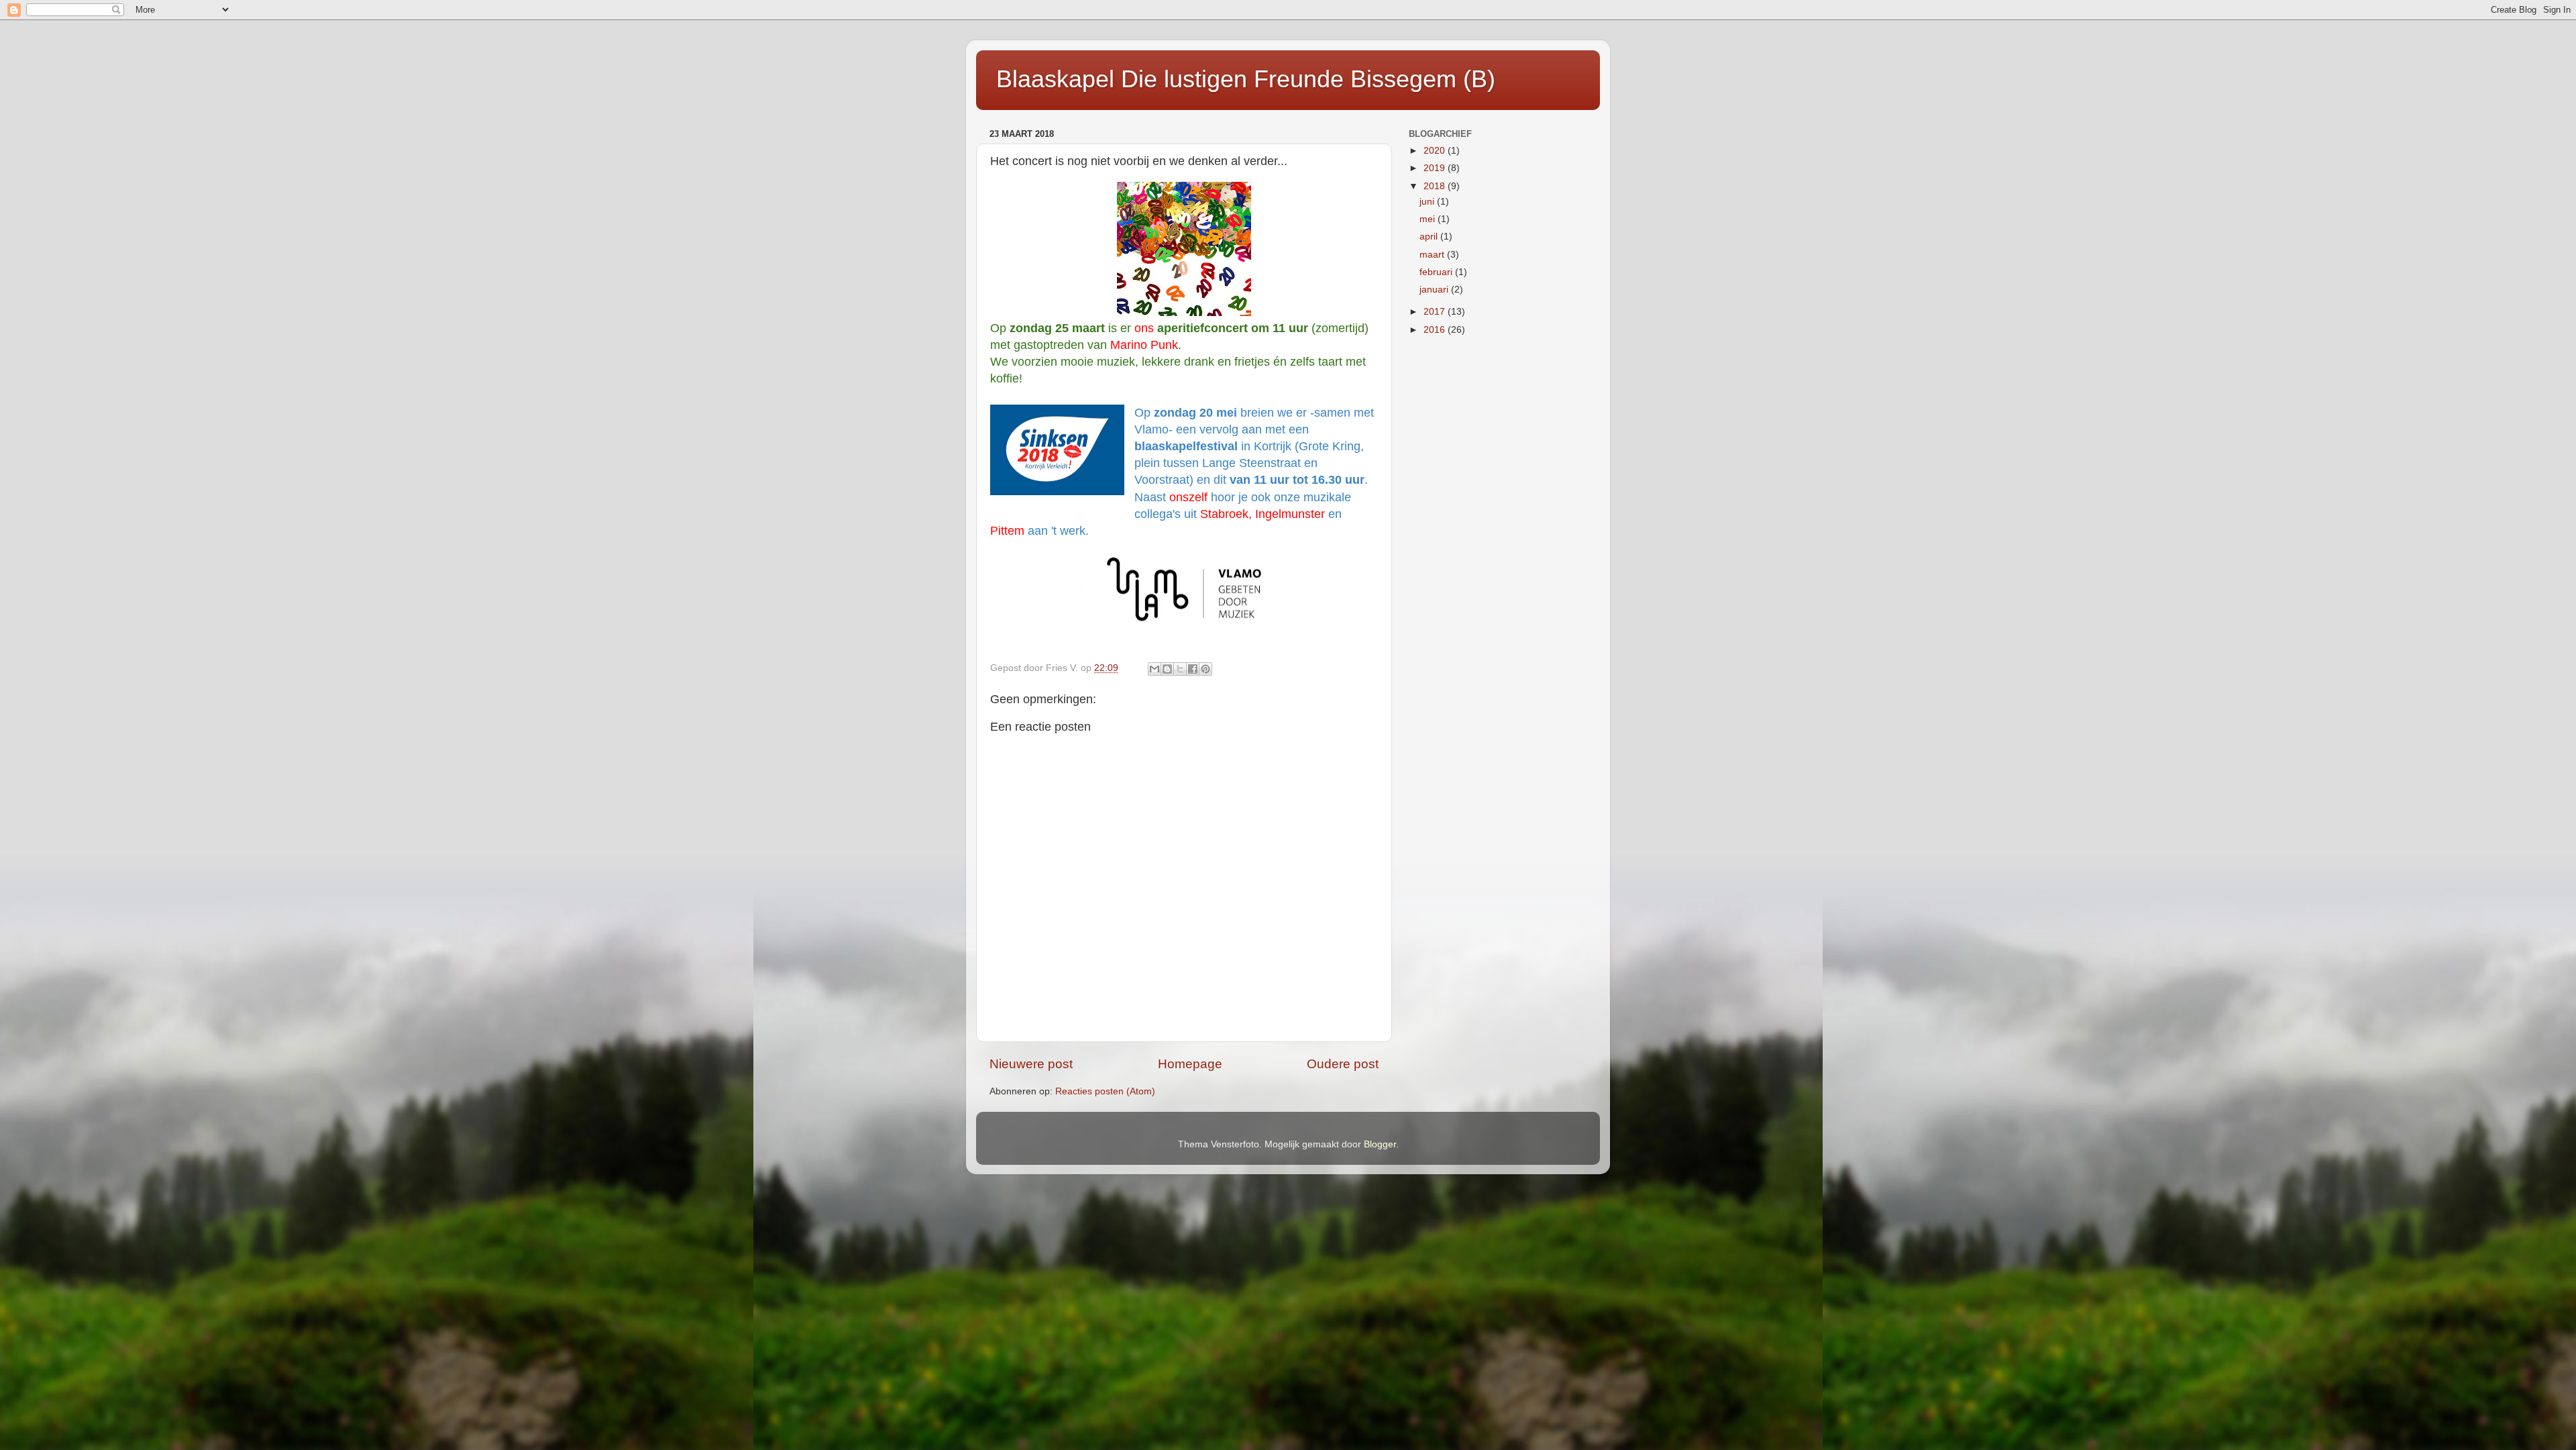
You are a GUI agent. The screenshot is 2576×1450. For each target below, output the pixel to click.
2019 (1436, 168)
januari (1435, 290)
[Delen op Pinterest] (1205, 669)
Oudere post (1343, 1064)
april (1430, 237)
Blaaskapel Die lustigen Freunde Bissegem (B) (1246, 79)
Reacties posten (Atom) (1105, 1091)
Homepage (1190, 1064)
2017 (1436, 312)
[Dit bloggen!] (1167, 669)
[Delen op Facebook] (1193, 669)
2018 (1436, 186)
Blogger (1380, 1144)
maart (1433, 255)
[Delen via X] (1180, 669)
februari (1437, 272)
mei (1429, 219)
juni (1428, 202)
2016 (1436, 330)
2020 (1436, 151)
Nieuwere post (1031, 1064)
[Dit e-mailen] (1155, 669)
